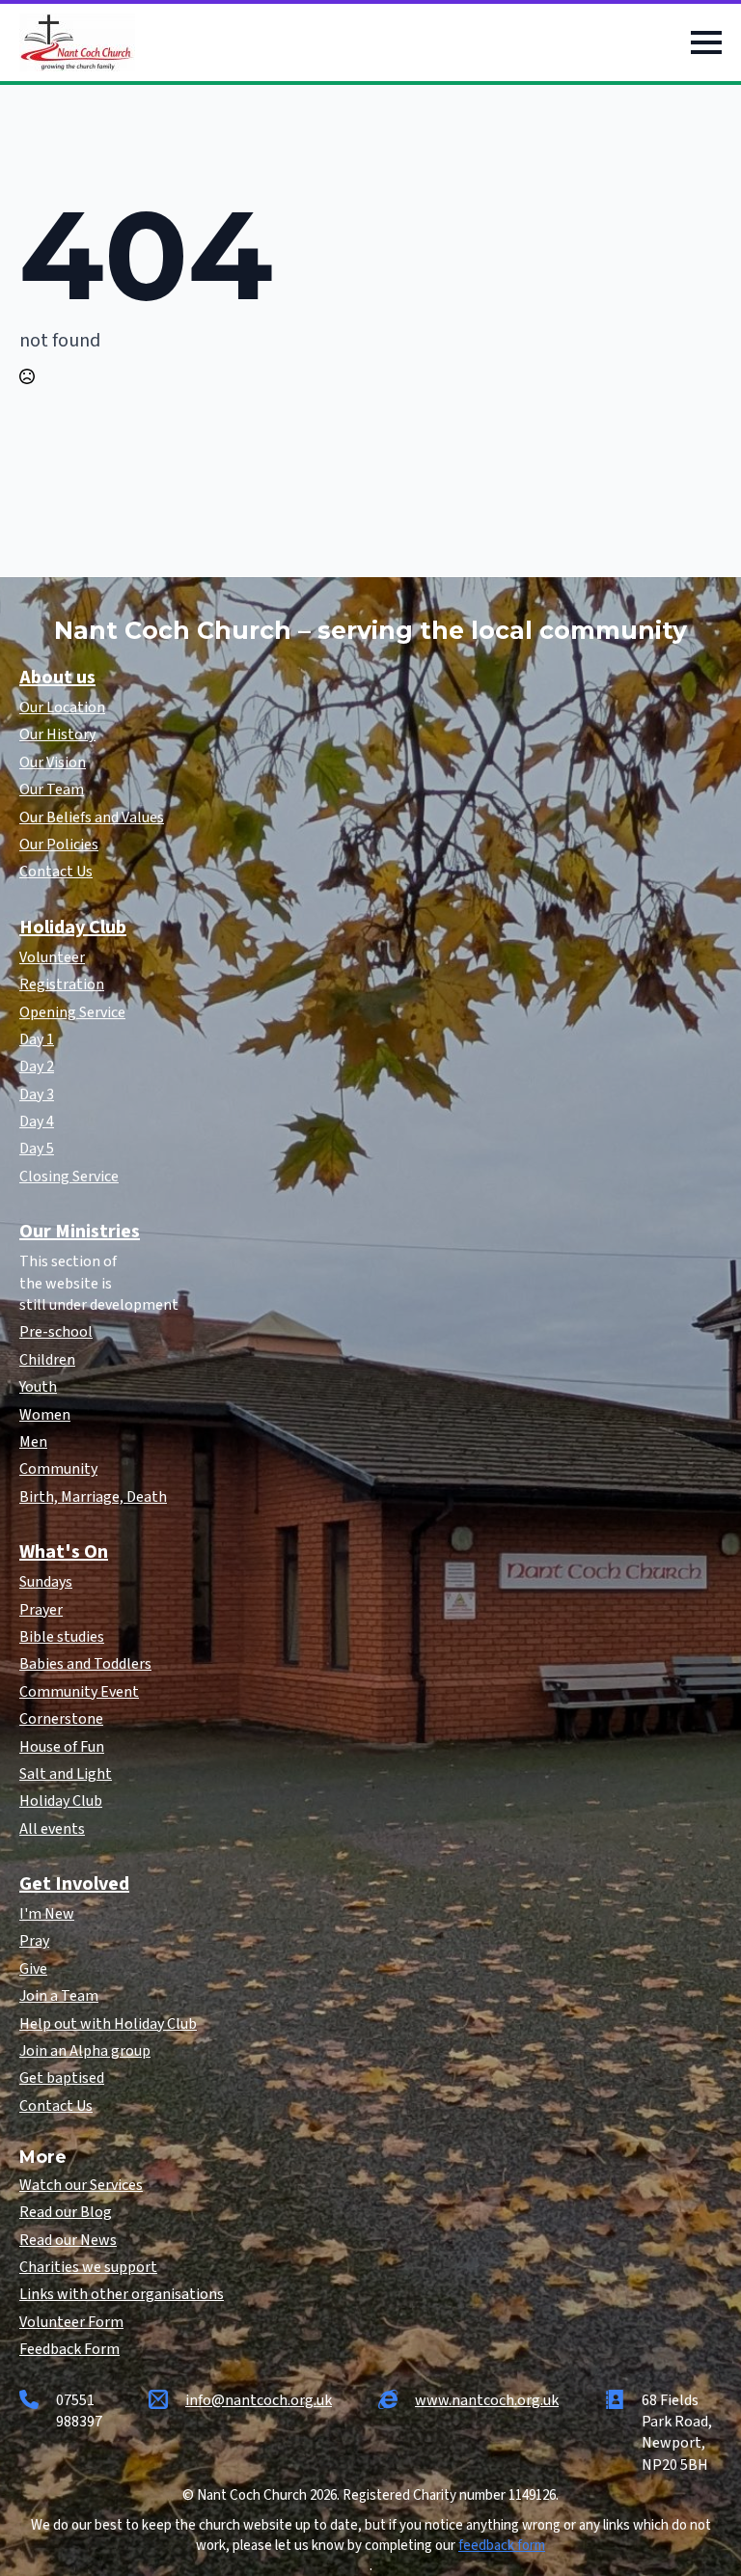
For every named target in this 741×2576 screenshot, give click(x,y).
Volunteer (52, 957)
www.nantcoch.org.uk (487, 2400)
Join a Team (59, 1996)
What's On (64, 1552)
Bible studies (62, 1637)
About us (57, 678)
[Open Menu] (706, 42)
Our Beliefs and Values (92, 817)
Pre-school (56, 1332)
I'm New (47, 1914)
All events (52, 1829)
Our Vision (53, 762)
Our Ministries (80, 1232)
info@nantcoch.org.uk (259, 2400)
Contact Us (56, 872)
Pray (34, 1941)
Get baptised (62, 2078)
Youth (38, 1387)
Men (33, 1442)
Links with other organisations (122, 2294)
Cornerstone (61, 1719)
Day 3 (37, 1094)
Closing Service (69, 1177)
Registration (62, 984)
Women (45, 1415)
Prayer (41, 1610)
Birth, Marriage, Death (93, 1497)
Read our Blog (66, 2212)
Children (47, 1360)
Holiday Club (73, 928)
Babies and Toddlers (85, 1664)
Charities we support (88, 2267)
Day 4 (37, 1122)
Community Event (79, 1692)
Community (58, 1469)
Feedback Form (69, 2349)
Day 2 (37, 1066)
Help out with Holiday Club (108, 2024)
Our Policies (59, 845)
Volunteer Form (71, 2322)
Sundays (46, 1582)
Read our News (68, 2240)
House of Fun (62, 1747)
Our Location (62, 707)
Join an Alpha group (85, 2051)
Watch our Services (81, 2185)
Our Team (52, 789)
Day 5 (37, 1149)
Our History (57, 734)
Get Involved (74, 1884)
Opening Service (72, 1012)
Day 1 (37, 1039)
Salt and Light (66, 1774)
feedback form (502, 2546)
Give (33, 1969)
